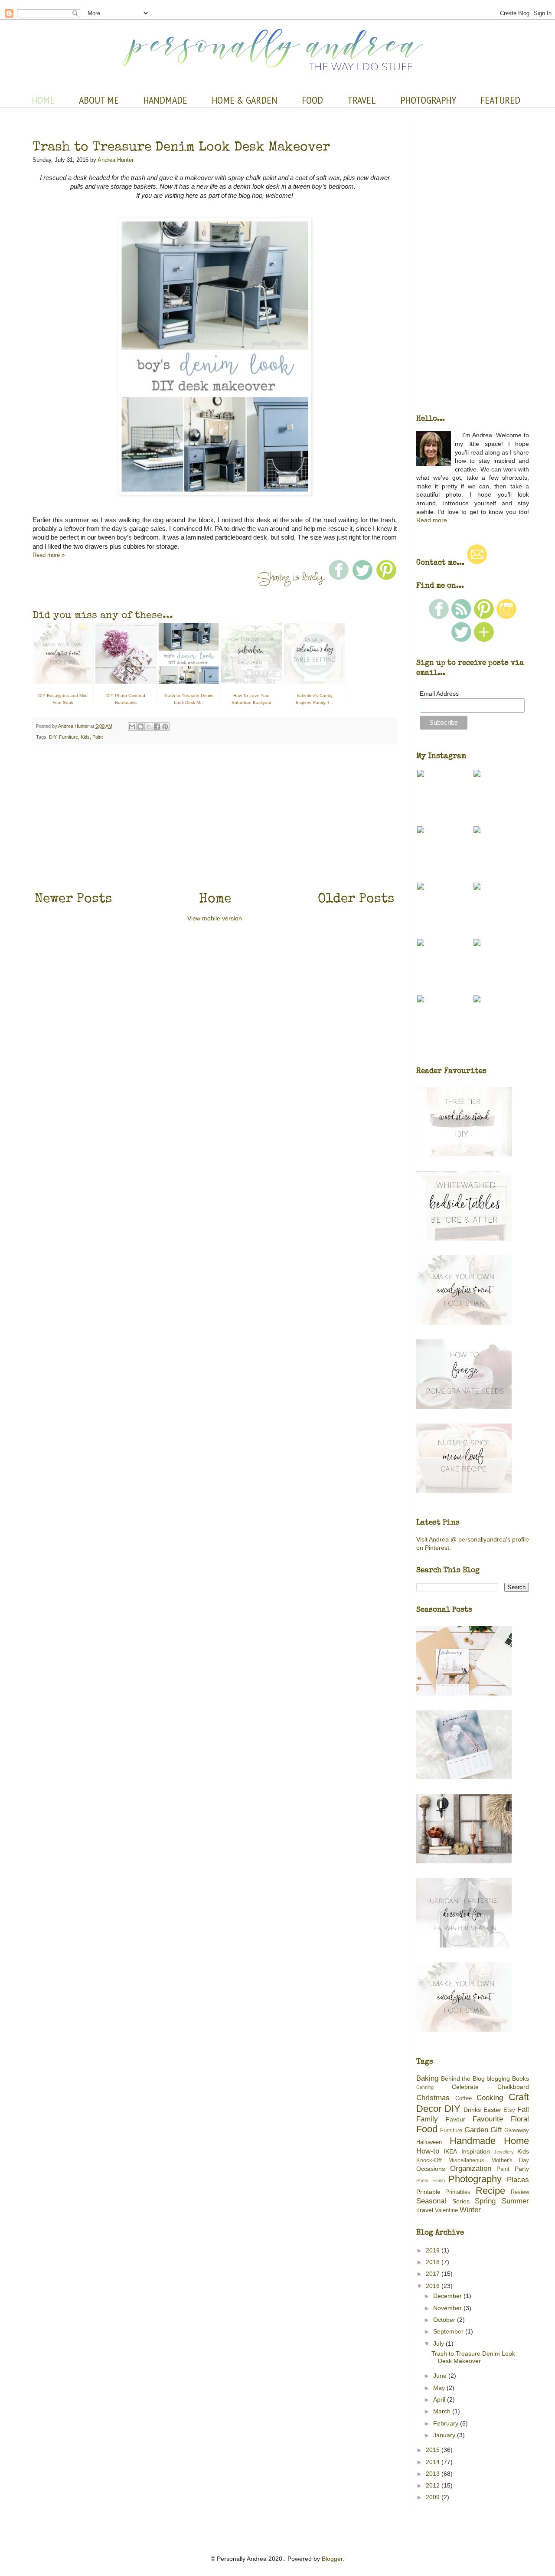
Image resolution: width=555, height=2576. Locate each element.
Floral (520, 2119)
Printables (458, 2192)
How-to (428, 2151)
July (439, 2344)
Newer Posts (73, 898)
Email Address (439, 694)
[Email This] (132, 727)
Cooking (490, 2098)
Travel (425, 2210)
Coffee (464, 2098)
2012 (434, 2485)
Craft (519, 2097)
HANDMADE (165, 100)
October (445, 2320)
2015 (434, 2450)
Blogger (332, 2559)
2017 (434, 2274)
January (445, 2435)
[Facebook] (439, 617)
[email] (477, 563)
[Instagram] (506, 617)
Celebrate (465, 2087)
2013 (434, 2474)
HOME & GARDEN (245, 100)
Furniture (69, 737)
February (447, 2423)
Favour (455, 2119)
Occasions (431, 2169)
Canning (425, 2087)
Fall (523, 2110)
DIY (53, 737)
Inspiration (476, 2151)
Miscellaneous (466, 2160)
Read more (432, 520)
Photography (475, 2179)
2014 (434, 2462)
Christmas (433, 2098)
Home (215, 898)
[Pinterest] (484, 617)
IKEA (450, 2151)
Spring (485, 2201)
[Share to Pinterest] (165, 727)
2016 (434, 2286)
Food (427, 2129)
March (443, 2411)
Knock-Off (429, 2160)
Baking (427, 2078)
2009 (434, 2497)
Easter (492, 2110)
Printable (428, 2192)
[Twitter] (461, 640)
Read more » (49, 555)
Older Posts (356, 898)
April (440, 2399)
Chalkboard (513, 2087)
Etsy (509, 2110)
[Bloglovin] (484, 640)
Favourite (488, 2119)
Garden (476, 2130)
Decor (429, 2109)
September (449, 2331)
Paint (98, 737)
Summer (515, 2201)
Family (427, 2119)
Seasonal (431, 2201)
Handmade (473, 2141)
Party (522, 2169)
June (441, 2376)
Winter (470, 2210)
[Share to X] (149, 727)
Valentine (446, 2210)
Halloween (429, 2142)
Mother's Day (510, 2160)
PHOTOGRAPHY (428, 100)
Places (518, 2180)
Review (520, 2192)
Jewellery (504, 2152)
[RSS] (461, 617)
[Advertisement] (215, 816)
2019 (434, 2250)
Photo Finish (431, 2180)
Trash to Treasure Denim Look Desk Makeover (181, 146)
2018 (434, 2262)
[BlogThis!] (140, 727)
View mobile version (215, 918)
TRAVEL (362, 100)
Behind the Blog (463, 2078)
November (448, 2308)
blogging (498, 2078)
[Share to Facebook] (157, 727)
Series (461, 2201)
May (440, 2388)
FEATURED (500, 100)
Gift (496, 2130)
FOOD (312, 100)
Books (521, 2078)
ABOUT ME (99, 100)
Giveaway (517, 2131)
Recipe (490, 2191)
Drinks (472, 2110)
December (448, 2296)
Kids (85, 737)
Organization (471, 2168)
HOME (43, 100)
